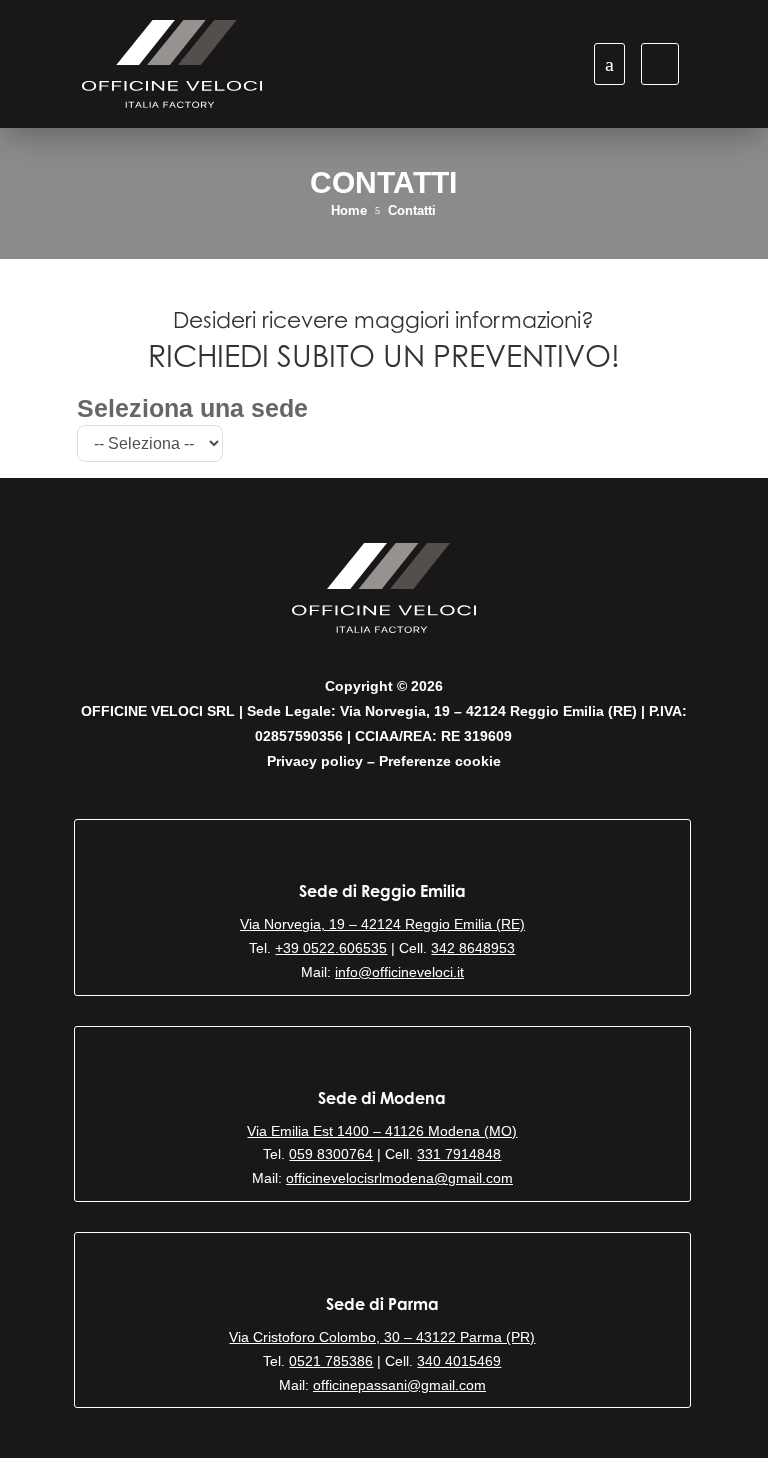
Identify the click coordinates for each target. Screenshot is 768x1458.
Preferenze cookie (440, 761)
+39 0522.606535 (331, 948)
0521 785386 (331, 1361)
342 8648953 (473, 948)
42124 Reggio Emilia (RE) (443, 924)
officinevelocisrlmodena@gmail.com (399, 1178)
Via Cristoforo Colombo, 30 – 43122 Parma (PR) (382, 1337)
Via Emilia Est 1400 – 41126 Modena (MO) (382, 1131)
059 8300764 (331, 1154)
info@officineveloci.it (399, 972)
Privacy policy (315, 761)
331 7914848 (459, 1154)
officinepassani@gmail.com (399, 1385)
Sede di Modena (382, 1098)
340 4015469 (459, 1361)
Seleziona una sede (192, 409)
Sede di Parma (382, 1304)
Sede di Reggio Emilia (382, 891)
